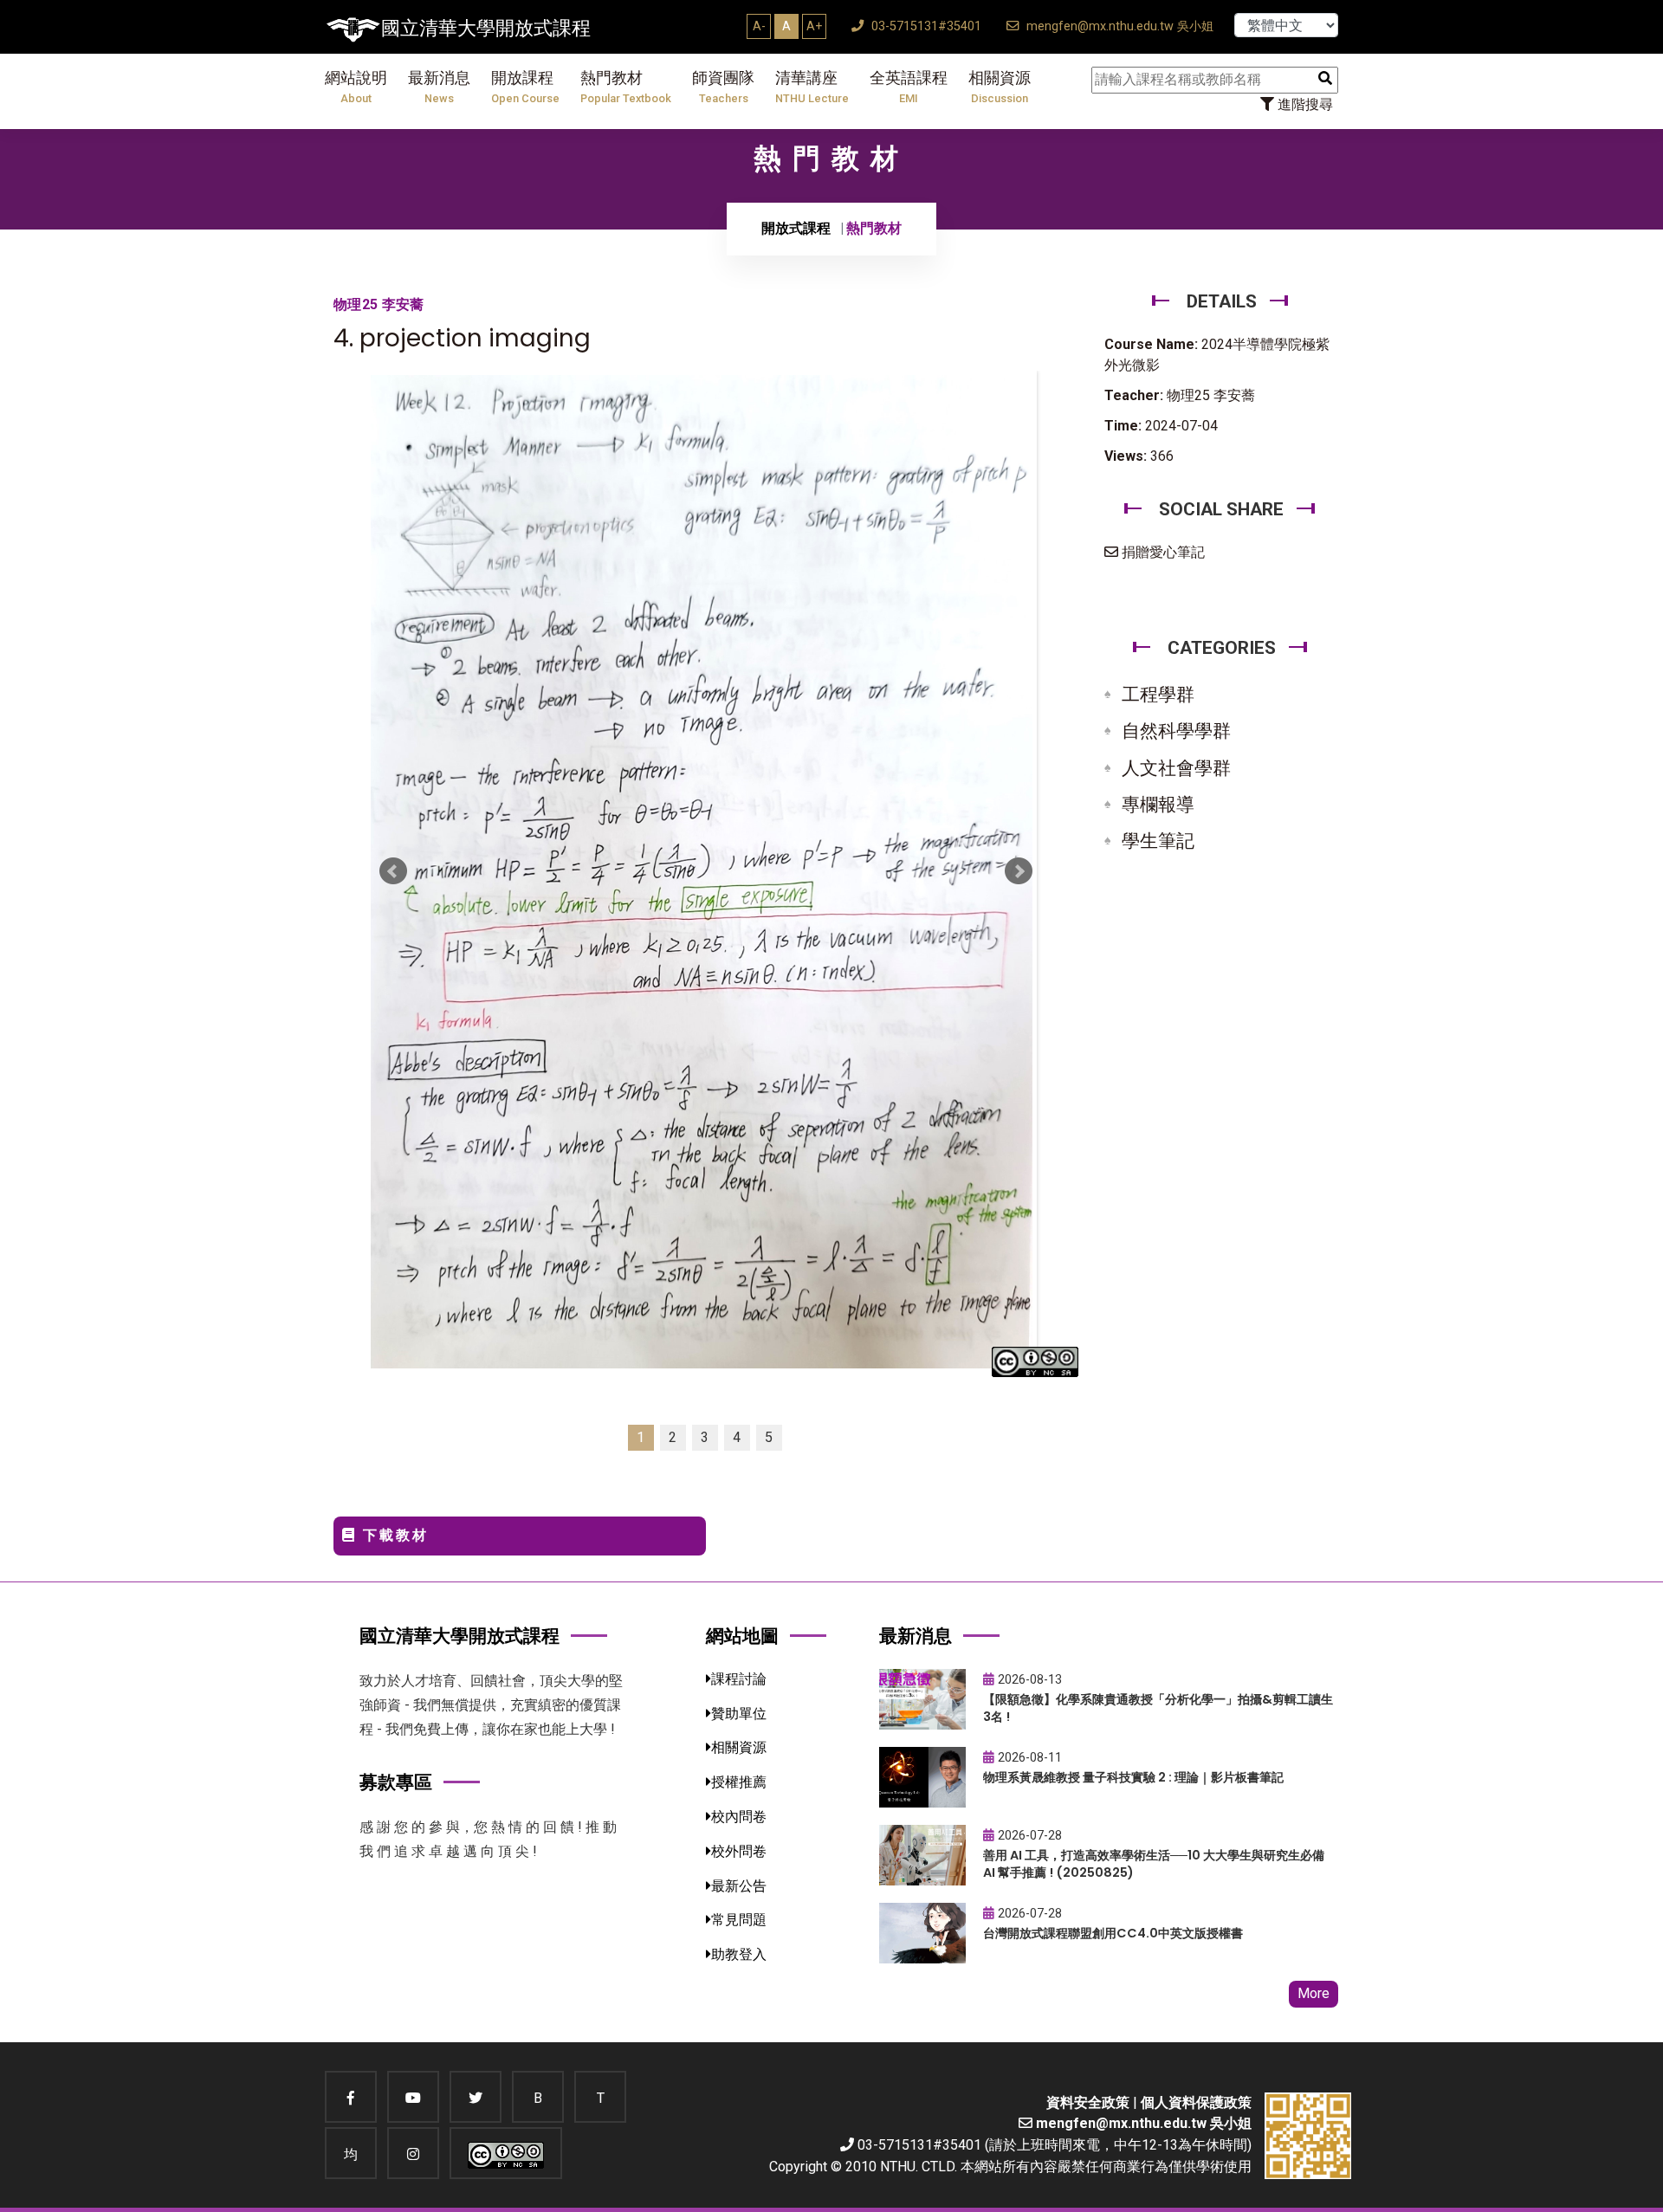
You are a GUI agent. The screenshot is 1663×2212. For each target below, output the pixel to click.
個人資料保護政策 (1196, 2102)
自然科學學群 (1176, 731)
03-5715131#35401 (925, 26)
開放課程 (525, 87)
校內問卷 (739, 1817)
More (1314, 1993)
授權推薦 (739, 1782)
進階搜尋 (1304, 104)
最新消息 (439, 87)
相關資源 (1000, 87)
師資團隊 (723, 87)
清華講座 (812, 87)
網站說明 (356, 87)
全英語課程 (909, 87)
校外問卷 (739, 1851)
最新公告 (739, 1886)
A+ (814, 26)
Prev (393, 871)
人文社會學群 (1176, 768)
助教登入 (739, 1954)
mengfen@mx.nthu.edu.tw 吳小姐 (1118, 26)
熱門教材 (626, 87)
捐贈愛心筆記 (1162, 552)
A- (759, 26)
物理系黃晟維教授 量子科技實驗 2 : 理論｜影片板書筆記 (1133, 1777)
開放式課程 (796, 228)
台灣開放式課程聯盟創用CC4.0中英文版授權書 (1113, 1933)
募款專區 (396, 1782)
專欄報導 (1158, 805)
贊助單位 (739, 1714)
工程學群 (1158, 695)
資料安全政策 (1088, 2102)
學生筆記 (1158, 841)
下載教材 (393, 1535)
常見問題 (739, 1920)
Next (1019, 871)
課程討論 (739, 1679)
